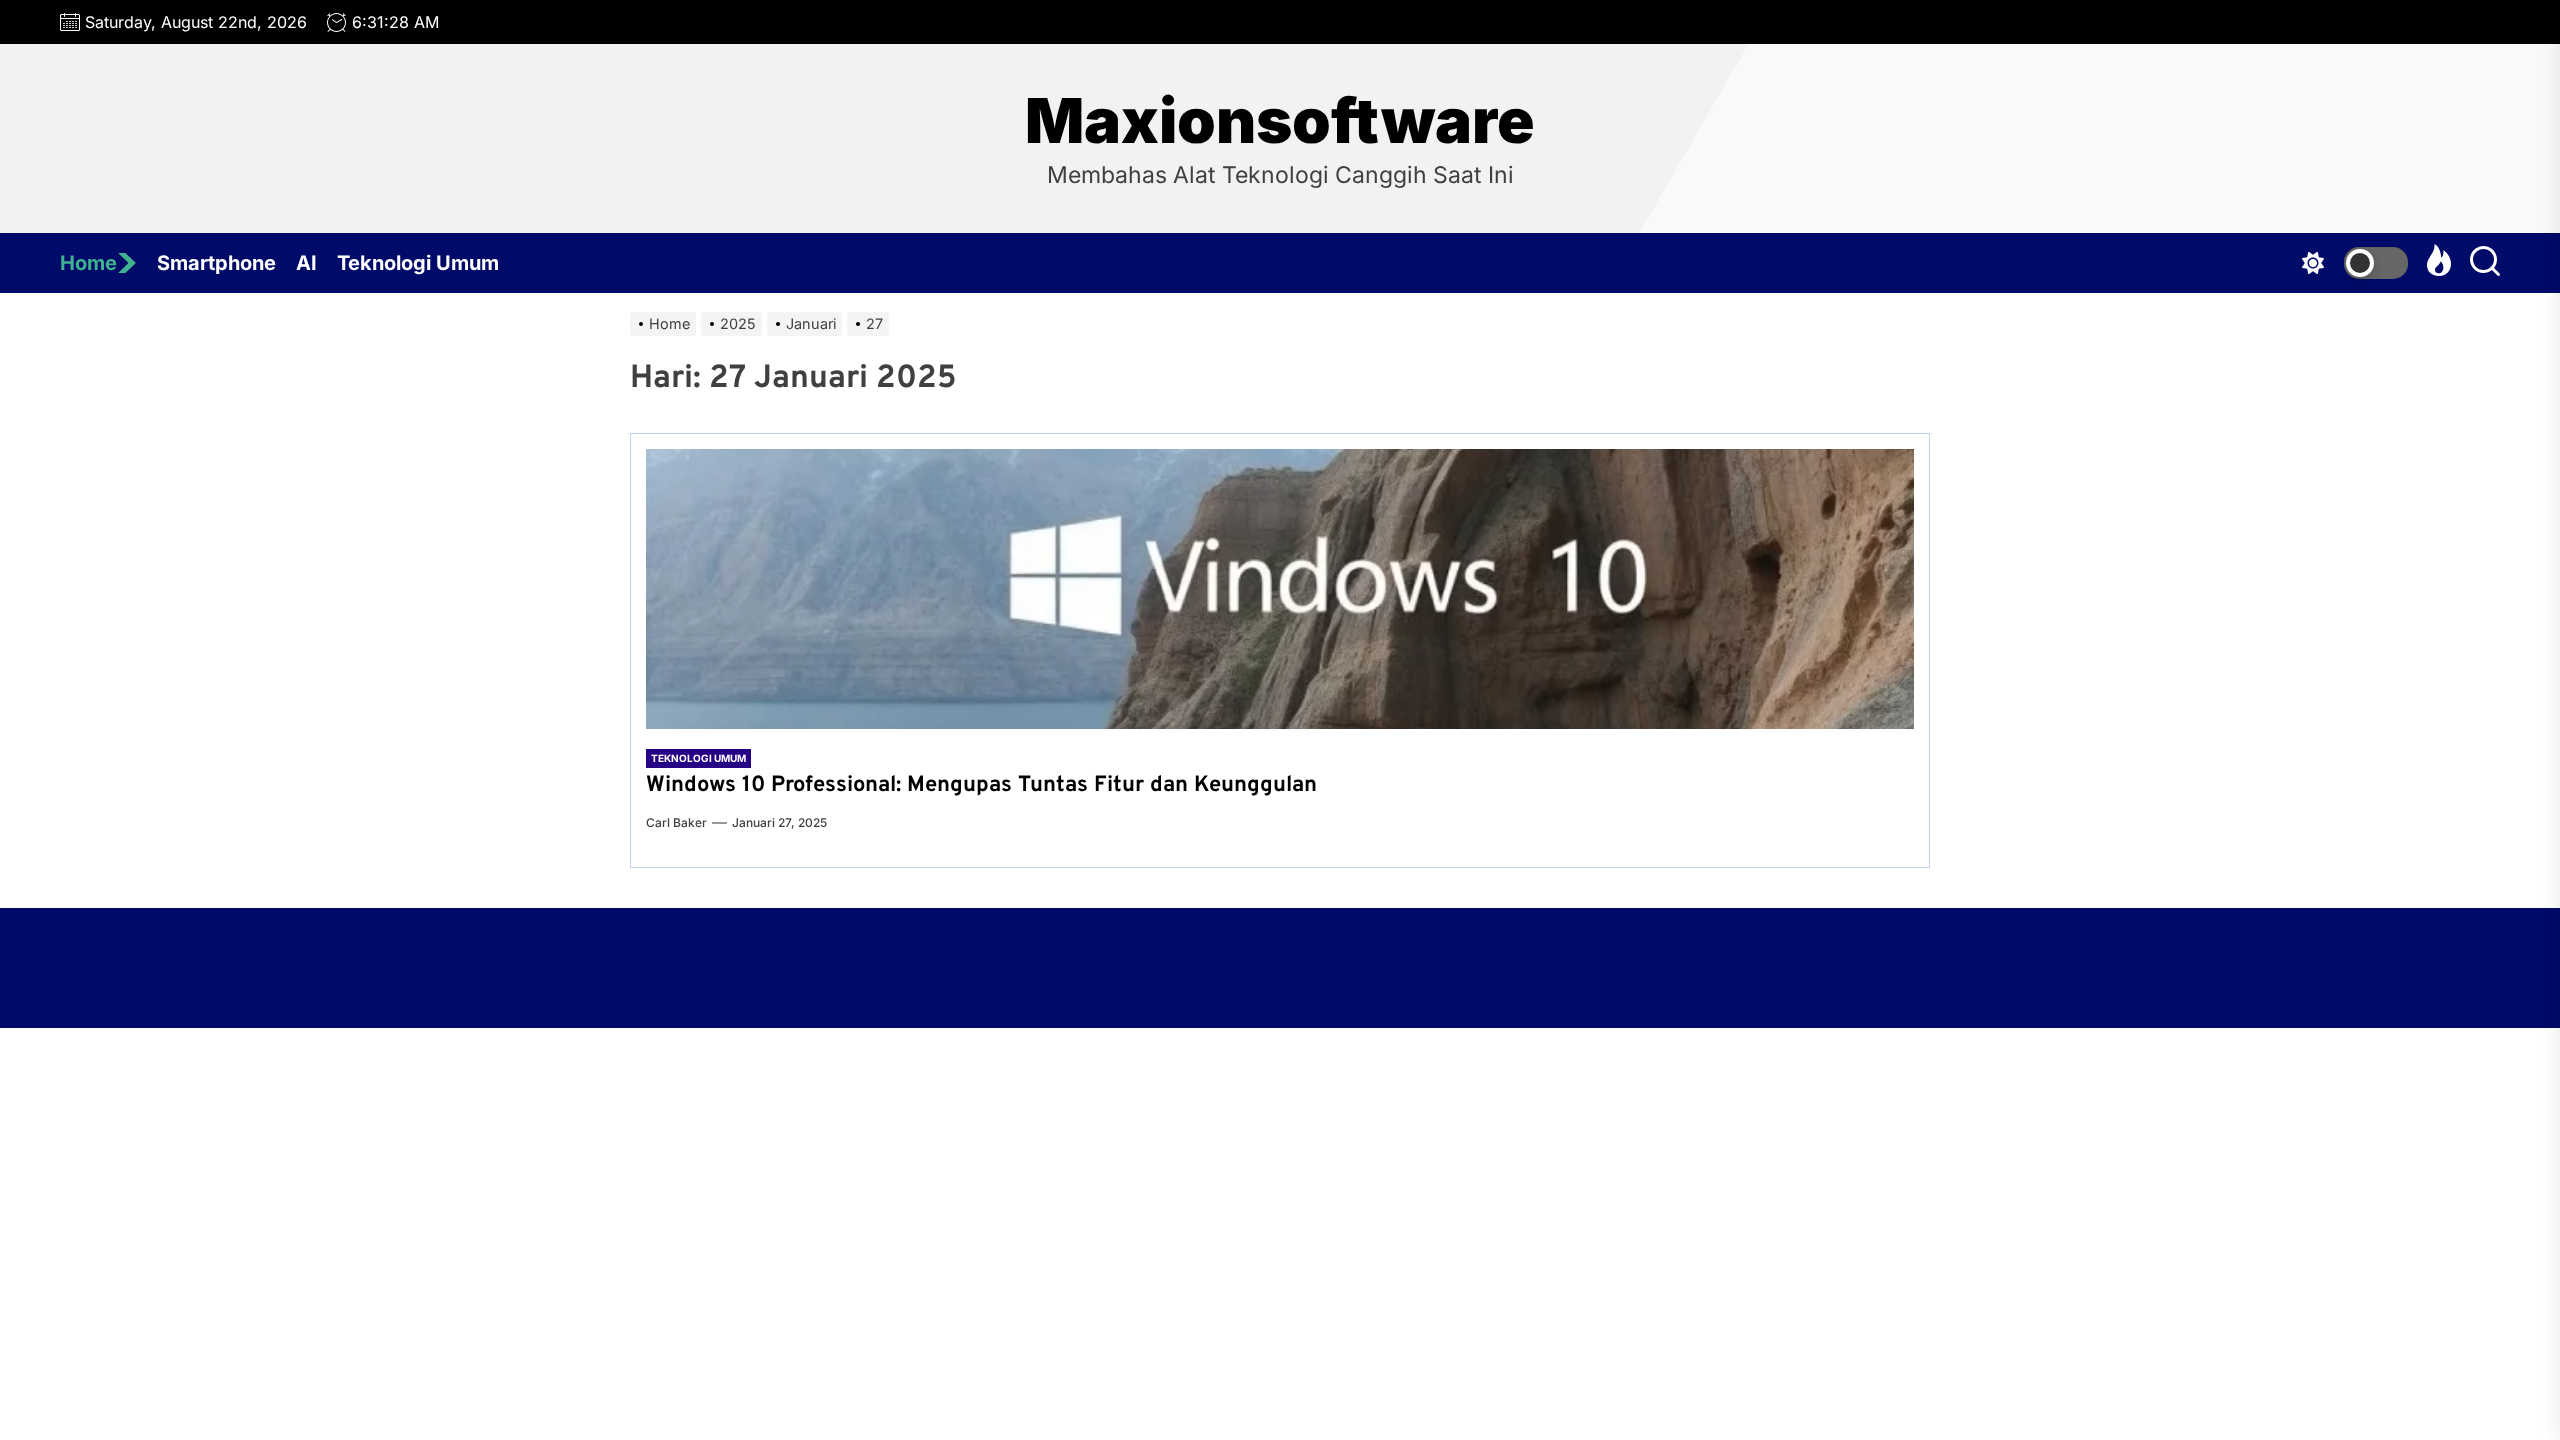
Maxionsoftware (1280, 121)
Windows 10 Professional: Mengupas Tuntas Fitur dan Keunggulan (984, 785)
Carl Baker (676, 822)
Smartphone (216, 263)
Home (88, 263)
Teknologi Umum (418, 263)
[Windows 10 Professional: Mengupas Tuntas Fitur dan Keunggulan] (1280, 589)
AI (306, 263)
